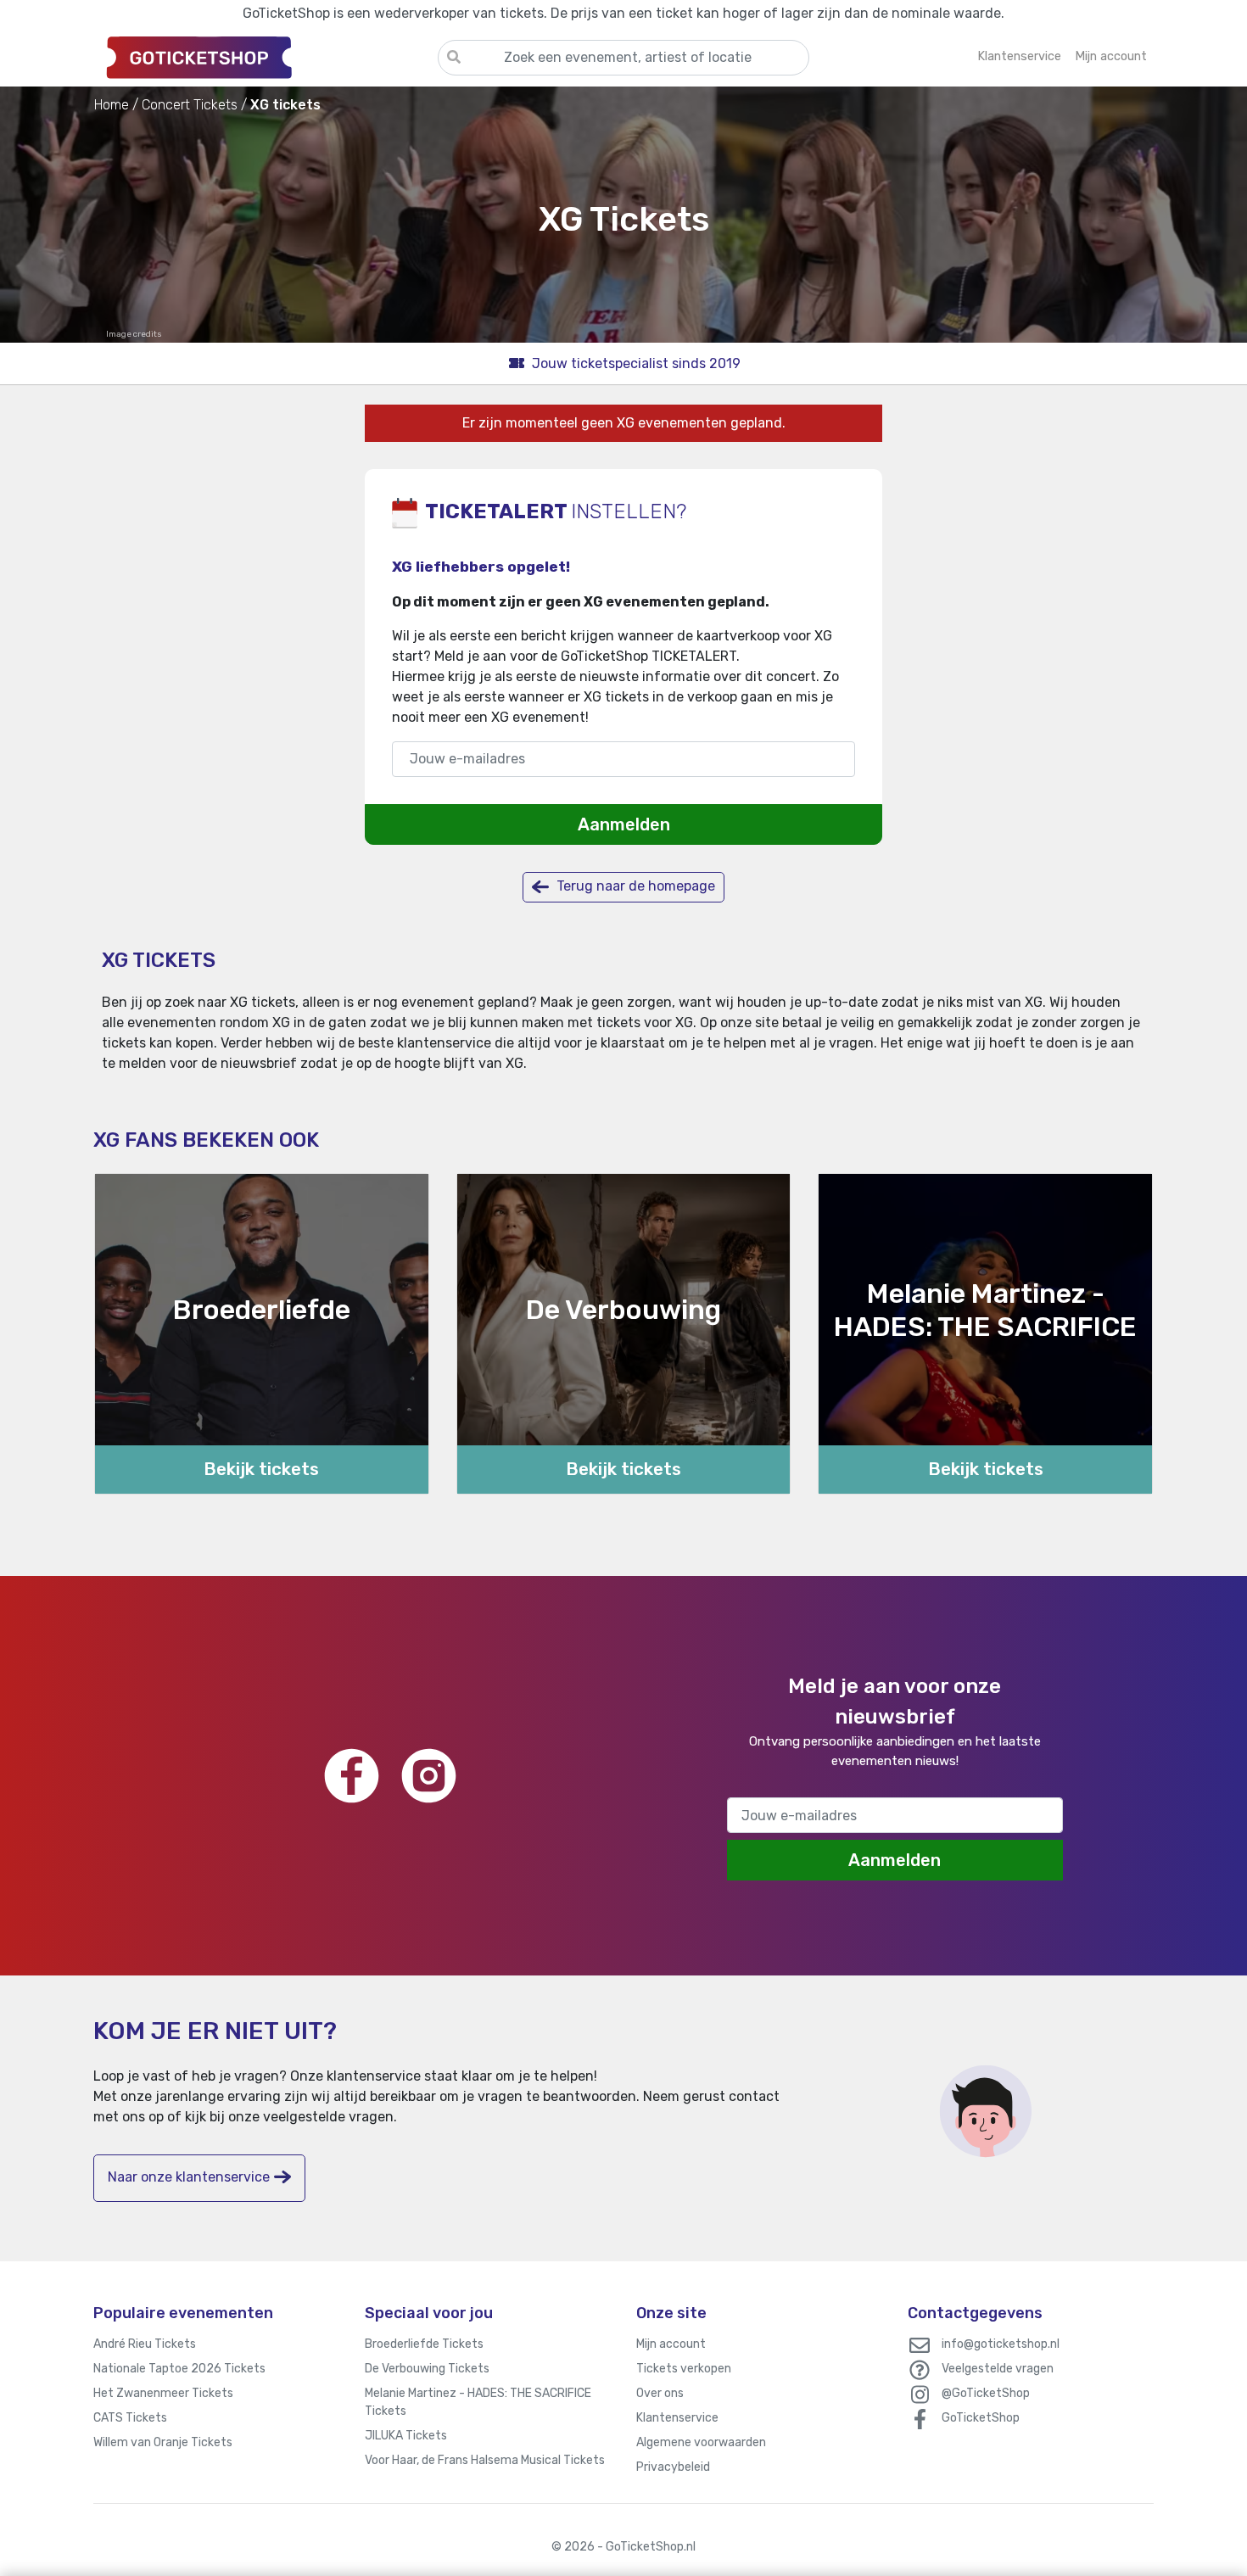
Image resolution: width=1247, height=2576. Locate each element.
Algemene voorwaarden (701, 2442)
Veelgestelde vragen (998, 2369)
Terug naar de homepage (634, 886)
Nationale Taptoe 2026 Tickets (179, 2369)
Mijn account (671, 2344)
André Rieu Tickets (145, 2344)
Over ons (660, 2393)
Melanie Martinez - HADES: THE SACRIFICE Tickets (478, 2402)
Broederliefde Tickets (424, 2344)
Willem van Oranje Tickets (163, 2442)
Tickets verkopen (684, 2369)
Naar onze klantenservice (189, 2177)
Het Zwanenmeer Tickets (163, 2393)
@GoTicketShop (986, 2393)
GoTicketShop (981, 2418)
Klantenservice (677, 2418)
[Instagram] (429, 1776)
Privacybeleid (673, 2467)
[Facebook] (352, 1776)
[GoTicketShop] (266, 57)
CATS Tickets (130, 2418)
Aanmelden (624, 824)
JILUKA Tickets (406, 2436)
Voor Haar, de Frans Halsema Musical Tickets (485, 2460)
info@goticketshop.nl (1001, 2344)
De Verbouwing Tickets (427, 2369)
